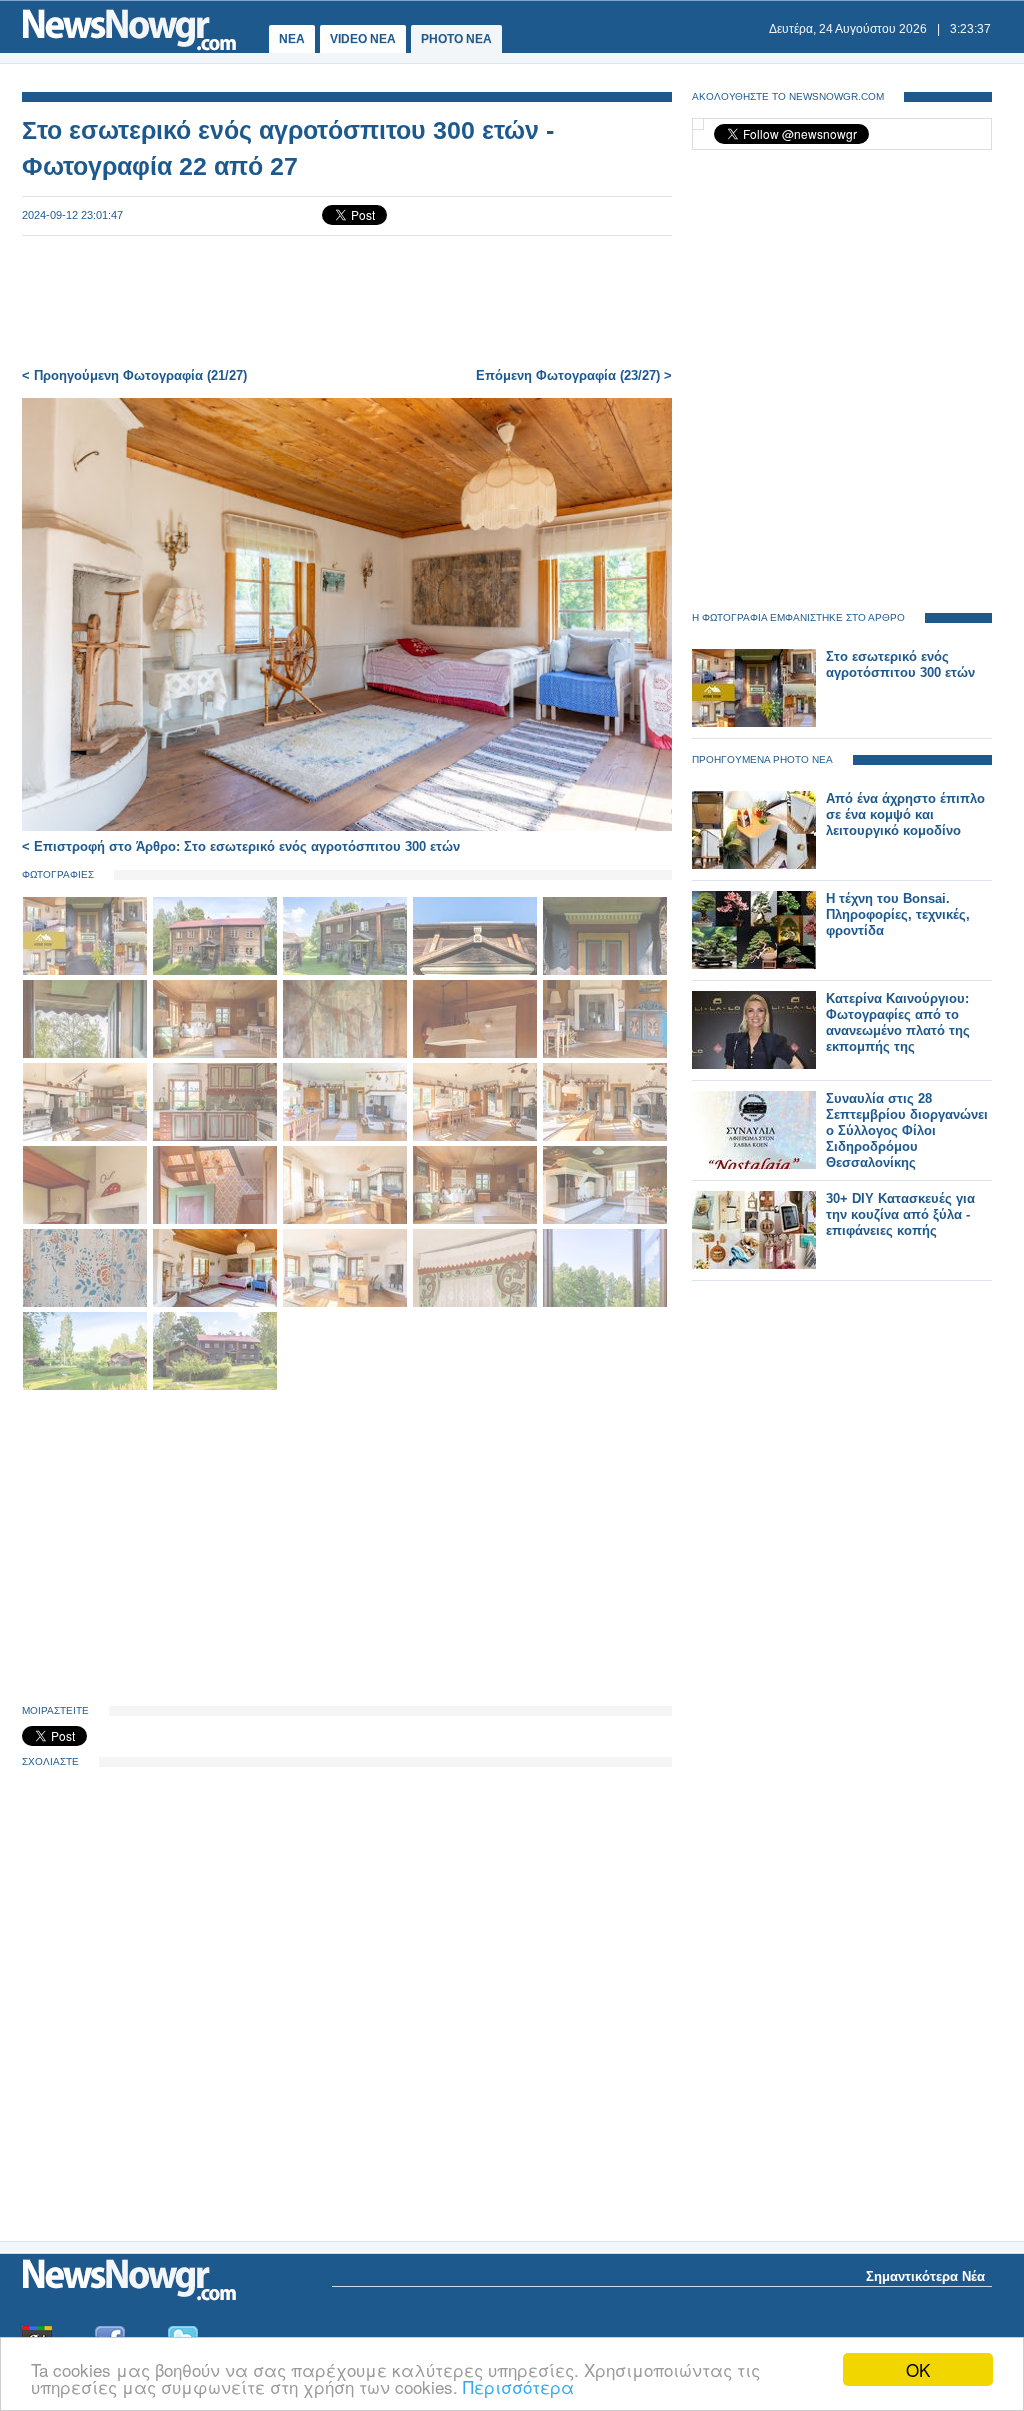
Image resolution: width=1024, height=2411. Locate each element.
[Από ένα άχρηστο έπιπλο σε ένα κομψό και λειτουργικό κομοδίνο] (754, 864)
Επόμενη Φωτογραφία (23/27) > (574, 375)
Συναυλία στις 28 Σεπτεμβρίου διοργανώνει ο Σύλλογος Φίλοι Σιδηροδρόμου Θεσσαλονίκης (907, 1130)
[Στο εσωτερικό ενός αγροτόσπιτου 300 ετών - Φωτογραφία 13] (347, 1137)
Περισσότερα (518, 2386)
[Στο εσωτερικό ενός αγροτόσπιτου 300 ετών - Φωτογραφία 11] (87, 1137)
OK (918, 2369)
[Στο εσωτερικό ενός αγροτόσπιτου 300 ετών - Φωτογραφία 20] (605, 1220)
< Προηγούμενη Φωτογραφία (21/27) (134, 375)
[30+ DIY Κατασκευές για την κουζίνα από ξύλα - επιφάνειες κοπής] (754, 1264)
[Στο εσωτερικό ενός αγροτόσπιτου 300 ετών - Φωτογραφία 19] (477, 1220)
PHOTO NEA (456, 39)
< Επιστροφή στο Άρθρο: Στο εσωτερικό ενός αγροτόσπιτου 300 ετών (241, 846)
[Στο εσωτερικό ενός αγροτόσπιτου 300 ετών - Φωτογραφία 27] (215, 1386)
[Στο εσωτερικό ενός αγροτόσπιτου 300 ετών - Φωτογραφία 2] (217, 971)
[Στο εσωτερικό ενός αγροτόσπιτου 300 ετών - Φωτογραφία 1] (87, 971)
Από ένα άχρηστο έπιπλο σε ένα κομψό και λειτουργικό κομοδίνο (905, 814)
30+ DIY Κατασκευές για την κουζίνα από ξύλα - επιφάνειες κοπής (900, 1214)
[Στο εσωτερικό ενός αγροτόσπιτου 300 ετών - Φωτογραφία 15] (605, 1137)
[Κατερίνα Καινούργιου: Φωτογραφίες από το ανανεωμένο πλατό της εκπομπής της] (754, 1064)
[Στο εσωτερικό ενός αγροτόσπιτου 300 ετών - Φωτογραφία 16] (87, 1220)
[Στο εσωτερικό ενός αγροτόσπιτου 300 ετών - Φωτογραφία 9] (477, 1054)
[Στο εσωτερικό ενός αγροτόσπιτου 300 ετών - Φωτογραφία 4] (477, 971)
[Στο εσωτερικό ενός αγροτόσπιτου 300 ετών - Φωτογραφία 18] (347, 1220)
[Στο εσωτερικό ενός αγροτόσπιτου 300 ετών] (754, 722)
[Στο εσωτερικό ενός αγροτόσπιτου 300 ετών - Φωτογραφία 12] (217, 1137)
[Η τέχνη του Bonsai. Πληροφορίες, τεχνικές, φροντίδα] (754, 964)
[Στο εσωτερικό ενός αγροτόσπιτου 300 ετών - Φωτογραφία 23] (347, 1303)
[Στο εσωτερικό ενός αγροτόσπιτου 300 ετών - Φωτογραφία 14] (477, 1137)
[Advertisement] (347, 302)
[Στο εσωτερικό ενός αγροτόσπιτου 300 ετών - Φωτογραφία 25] (605, 1303)
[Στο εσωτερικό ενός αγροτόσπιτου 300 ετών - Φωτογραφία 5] (605, 971)
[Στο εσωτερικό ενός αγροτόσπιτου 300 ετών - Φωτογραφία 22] (217, 1303)
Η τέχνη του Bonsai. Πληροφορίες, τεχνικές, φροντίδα (898, 914)
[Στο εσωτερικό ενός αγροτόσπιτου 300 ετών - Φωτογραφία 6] (87, 1054)
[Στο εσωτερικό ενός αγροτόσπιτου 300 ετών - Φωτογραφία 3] (347, 971)
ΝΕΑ (292, 39)
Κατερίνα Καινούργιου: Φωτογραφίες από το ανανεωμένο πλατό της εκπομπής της (898, 1022)
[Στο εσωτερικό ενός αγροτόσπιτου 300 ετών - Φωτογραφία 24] (477, 1303)
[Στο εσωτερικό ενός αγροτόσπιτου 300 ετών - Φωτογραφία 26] (87, 1386)
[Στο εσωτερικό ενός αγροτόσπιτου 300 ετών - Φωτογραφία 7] (217, 1054)
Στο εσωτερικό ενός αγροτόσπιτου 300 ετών (900, 664)
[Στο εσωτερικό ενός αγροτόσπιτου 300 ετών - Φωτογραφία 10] (605, 1054)
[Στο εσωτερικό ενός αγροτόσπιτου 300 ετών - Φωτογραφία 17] (217, 1220)
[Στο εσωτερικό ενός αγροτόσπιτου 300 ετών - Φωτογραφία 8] (347, 1054)
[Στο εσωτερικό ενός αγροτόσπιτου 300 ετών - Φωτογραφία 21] (87, 1303)
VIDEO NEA (363, 39)
